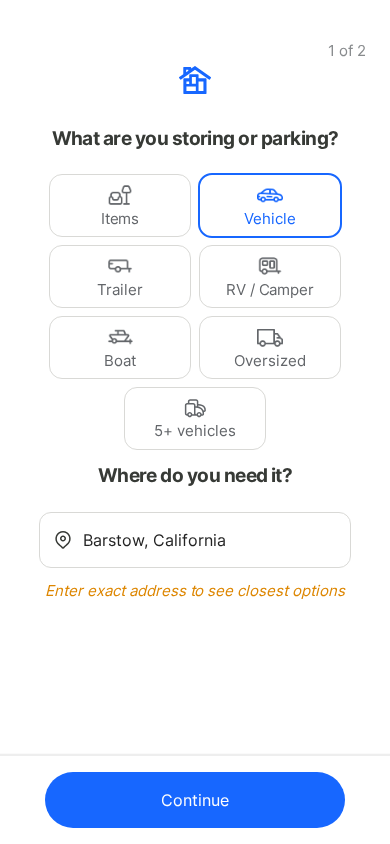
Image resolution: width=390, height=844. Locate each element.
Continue (195, 800)
